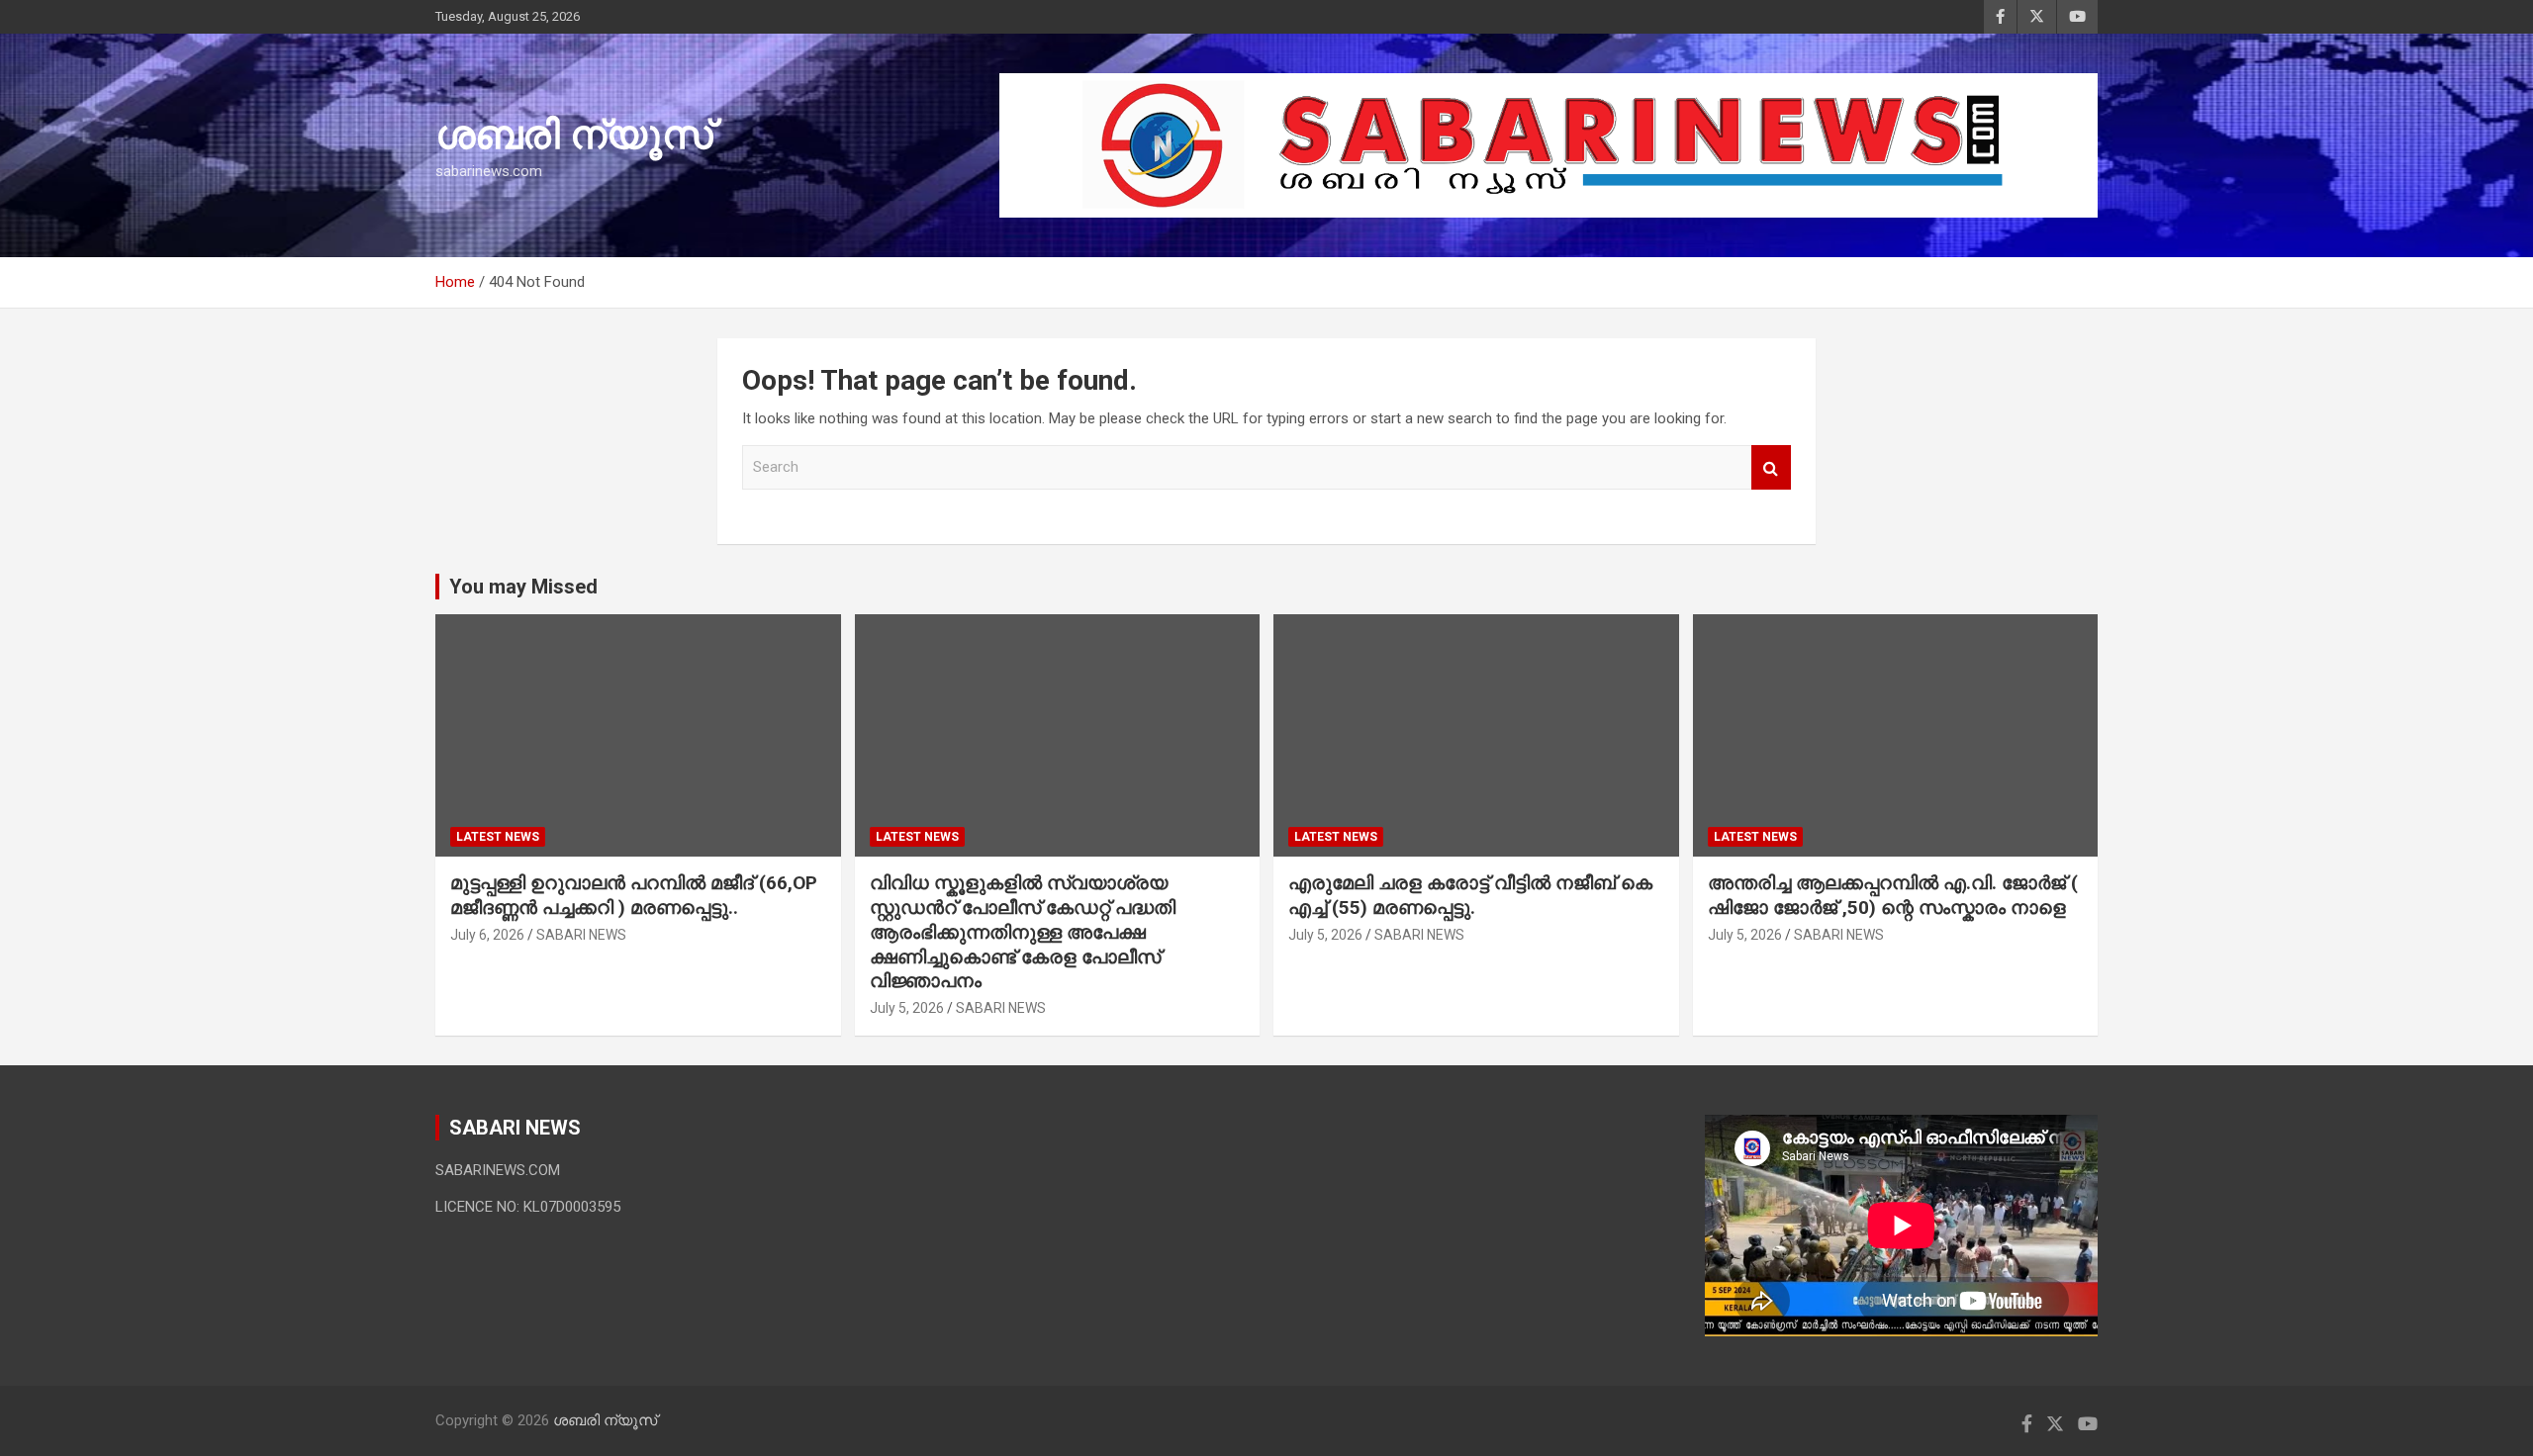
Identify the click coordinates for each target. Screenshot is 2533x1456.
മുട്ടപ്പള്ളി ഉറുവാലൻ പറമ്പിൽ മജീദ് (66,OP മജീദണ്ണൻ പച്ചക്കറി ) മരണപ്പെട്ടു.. (634, 895)
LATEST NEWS (498, 837)
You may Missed (523, 587)
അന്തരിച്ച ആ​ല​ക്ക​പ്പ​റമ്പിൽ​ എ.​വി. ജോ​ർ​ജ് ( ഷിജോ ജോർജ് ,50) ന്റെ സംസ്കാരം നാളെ (1893, 895)
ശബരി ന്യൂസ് (574, 135)
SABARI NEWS (581, 935)
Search (1771, 467)
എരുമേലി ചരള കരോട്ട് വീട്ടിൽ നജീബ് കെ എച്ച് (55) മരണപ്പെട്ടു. (1470, 895)
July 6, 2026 (487, 935)
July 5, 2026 (907, 1008)
